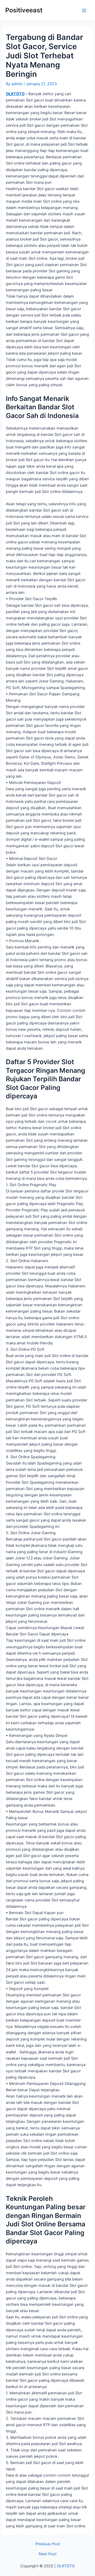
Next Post (48, 2554)
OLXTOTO (15, 94)
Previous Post (48, 2544)
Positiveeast (24, 10)
